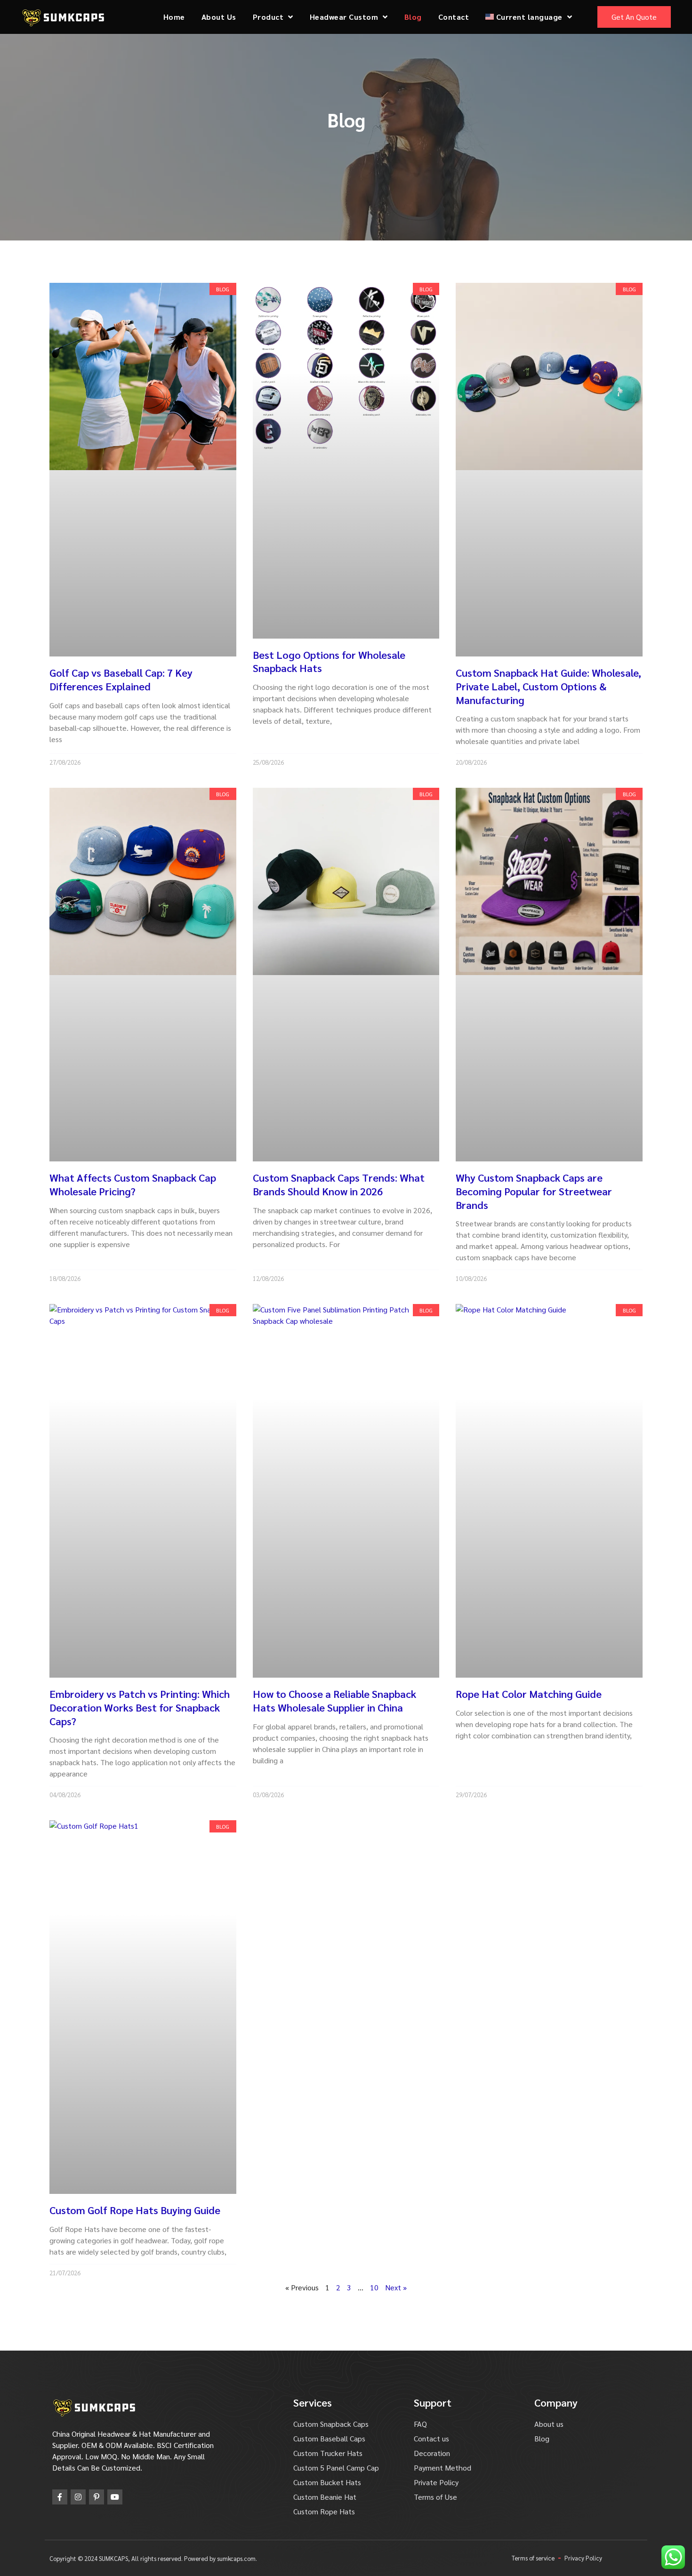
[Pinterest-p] (97, 2497)
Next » (396, 2287)
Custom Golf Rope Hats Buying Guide (135, 2210)
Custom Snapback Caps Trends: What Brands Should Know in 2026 (339, 1184)
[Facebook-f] (60, 2497)
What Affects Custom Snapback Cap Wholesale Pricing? (133, 1184)
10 (374, 2287)
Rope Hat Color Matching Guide (529, 1694)
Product (268, 17)
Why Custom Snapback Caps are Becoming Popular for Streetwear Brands (534, 1191)
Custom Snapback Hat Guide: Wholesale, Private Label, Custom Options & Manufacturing (548, 686)
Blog (413, 17)
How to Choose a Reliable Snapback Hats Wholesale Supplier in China (334, 1700)
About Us (219, 17)
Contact (454, 17)
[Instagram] (78, 2497)
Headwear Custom (344, 17)
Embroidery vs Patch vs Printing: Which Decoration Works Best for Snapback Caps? (140, 1707)
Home (174, 17)
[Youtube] (115, 2497)
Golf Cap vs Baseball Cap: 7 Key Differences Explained (121, 679)
